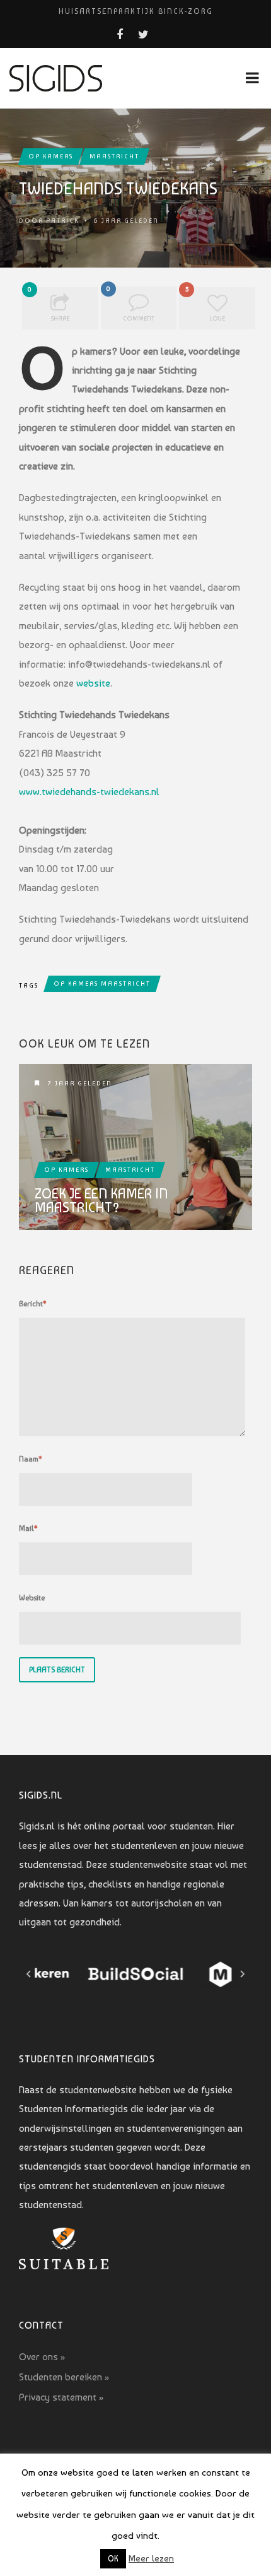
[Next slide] (242, 1974)
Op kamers (51, 156)
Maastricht (114, 156)
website (93, 683)
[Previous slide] (29, 1974)
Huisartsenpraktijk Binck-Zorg (136, 11)
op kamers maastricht (102, 984)
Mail (28, 1528)
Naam (31, 1459)
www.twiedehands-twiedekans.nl (89, 792)
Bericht (33, 1304)
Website (32, 1598)
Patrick (62, 221)
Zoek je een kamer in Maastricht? (101, 1200)
